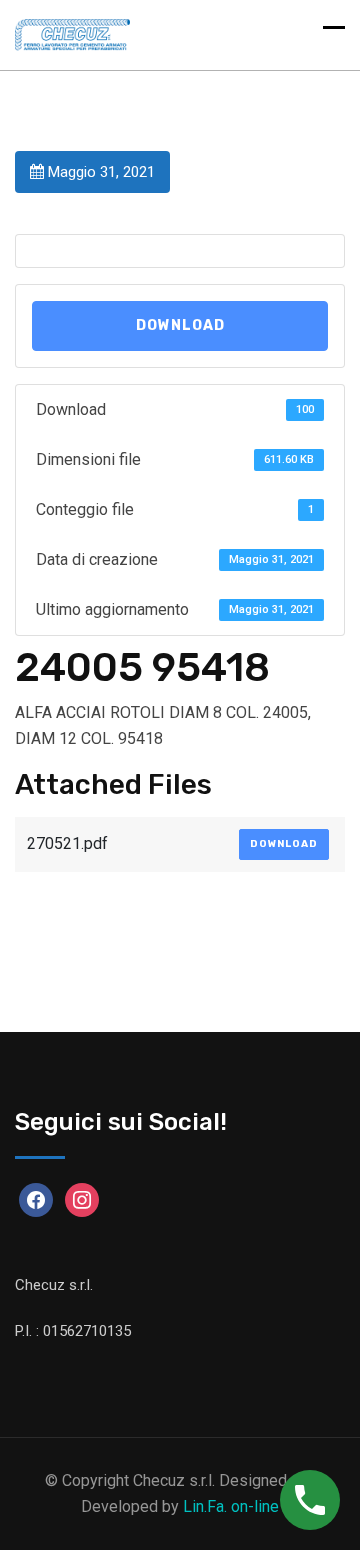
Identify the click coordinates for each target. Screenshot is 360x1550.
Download (180, 325)
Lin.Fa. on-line (231, 1506)
